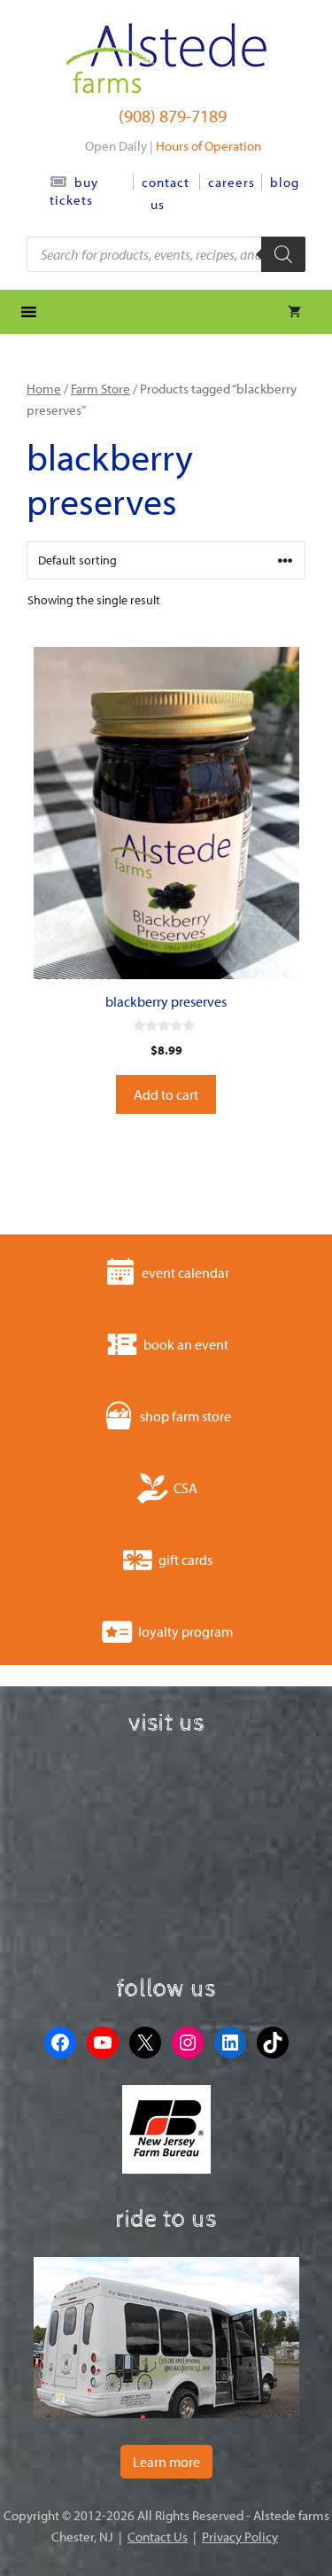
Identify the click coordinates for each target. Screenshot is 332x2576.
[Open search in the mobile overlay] (166, 254)
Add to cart (166, 1094)
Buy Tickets (74, 191)
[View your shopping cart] (294, 312)
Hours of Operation (208, 146)
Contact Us (158, 2537)
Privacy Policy (240, 2537)
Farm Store (100, 389)
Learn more (166, 2462)
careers (232, 182)
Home (44, 389)
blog (285, 182)
